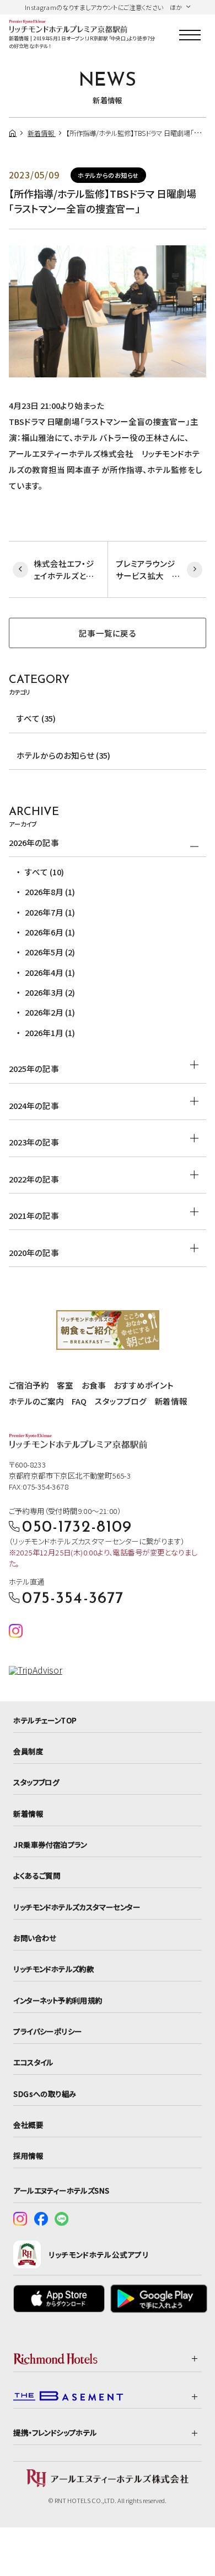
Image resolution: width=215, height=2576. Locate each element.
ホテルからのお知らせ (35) (63, 755)
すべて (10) (44, 872)
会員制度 (28, 1751)
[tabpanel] (108, 311)
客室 (65, 1385)
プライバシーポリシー (47, 2031)
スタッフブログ (121, 1401)
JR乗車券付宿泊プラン (50, 1844)
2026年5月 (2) (50, 952)
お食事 (94, 1385)
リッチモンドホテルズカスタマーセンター (77, 1907)
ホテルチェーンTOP (45, 1720)
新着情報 (171, 1401)
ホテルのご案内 (36, 1401)
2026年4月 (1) (50, 972)
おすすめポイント (144, 1385)
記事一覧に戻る (108, 633)
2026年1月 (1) (50, 1032)
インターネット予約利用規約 (58, 2000)
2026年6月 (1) (50, 932)
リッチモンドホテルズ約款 (53, 1969)
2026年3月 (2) (50, 992)
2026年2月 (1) (50, 1012)
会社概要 (28, 2125)
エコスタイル (33, 2062)
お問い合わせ (35, 1938)
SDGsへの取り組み (45, 2094)
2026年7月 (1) (50, 912)
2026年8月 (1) (50, 892)
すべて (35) (36, 718)
